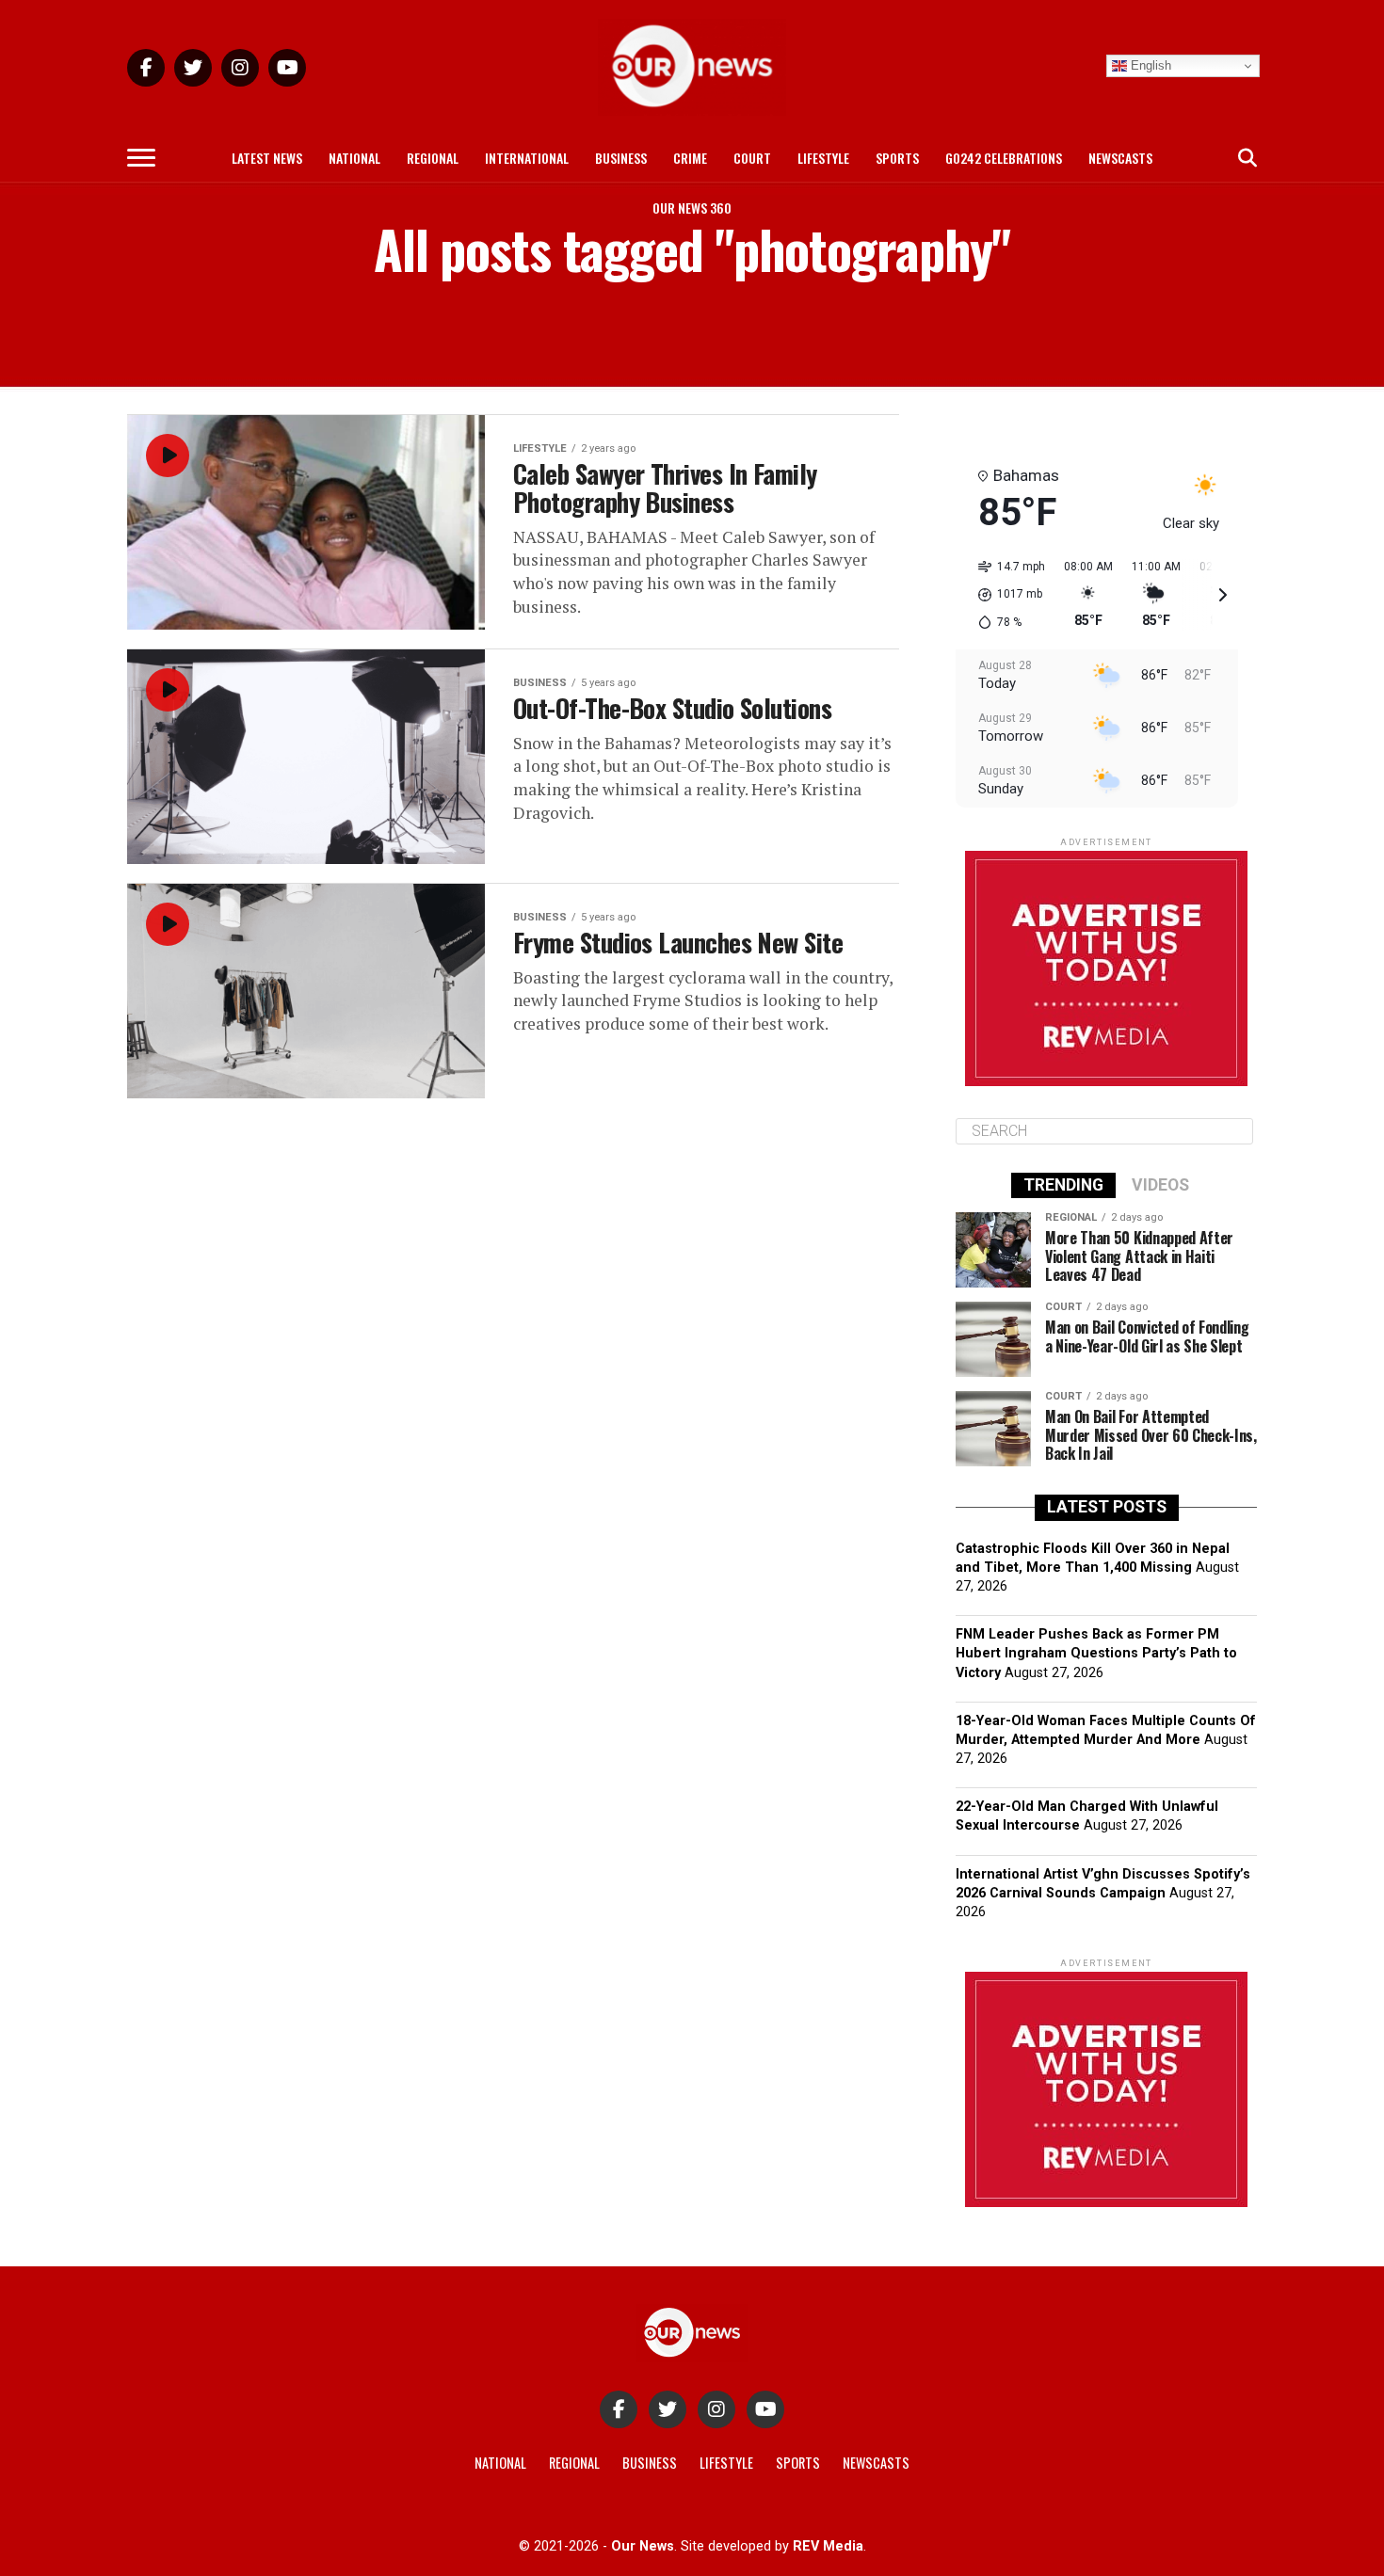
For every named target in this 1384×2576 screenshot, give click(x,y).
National (354, 158)
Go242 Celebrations (1004, 158)
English (1149, 65)
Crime (690, 158)
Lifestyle (823, 158)
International (527, 158)
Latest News (267, 158)
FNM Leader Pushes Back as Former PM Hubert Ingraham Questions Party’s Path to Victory (1096, 1653)
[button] (1005, 595)
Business (621, 158)
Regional (433, 158)
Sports (897, 158)
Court (752, 158)
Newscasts (1120, 158)
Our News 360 (692, 208)
